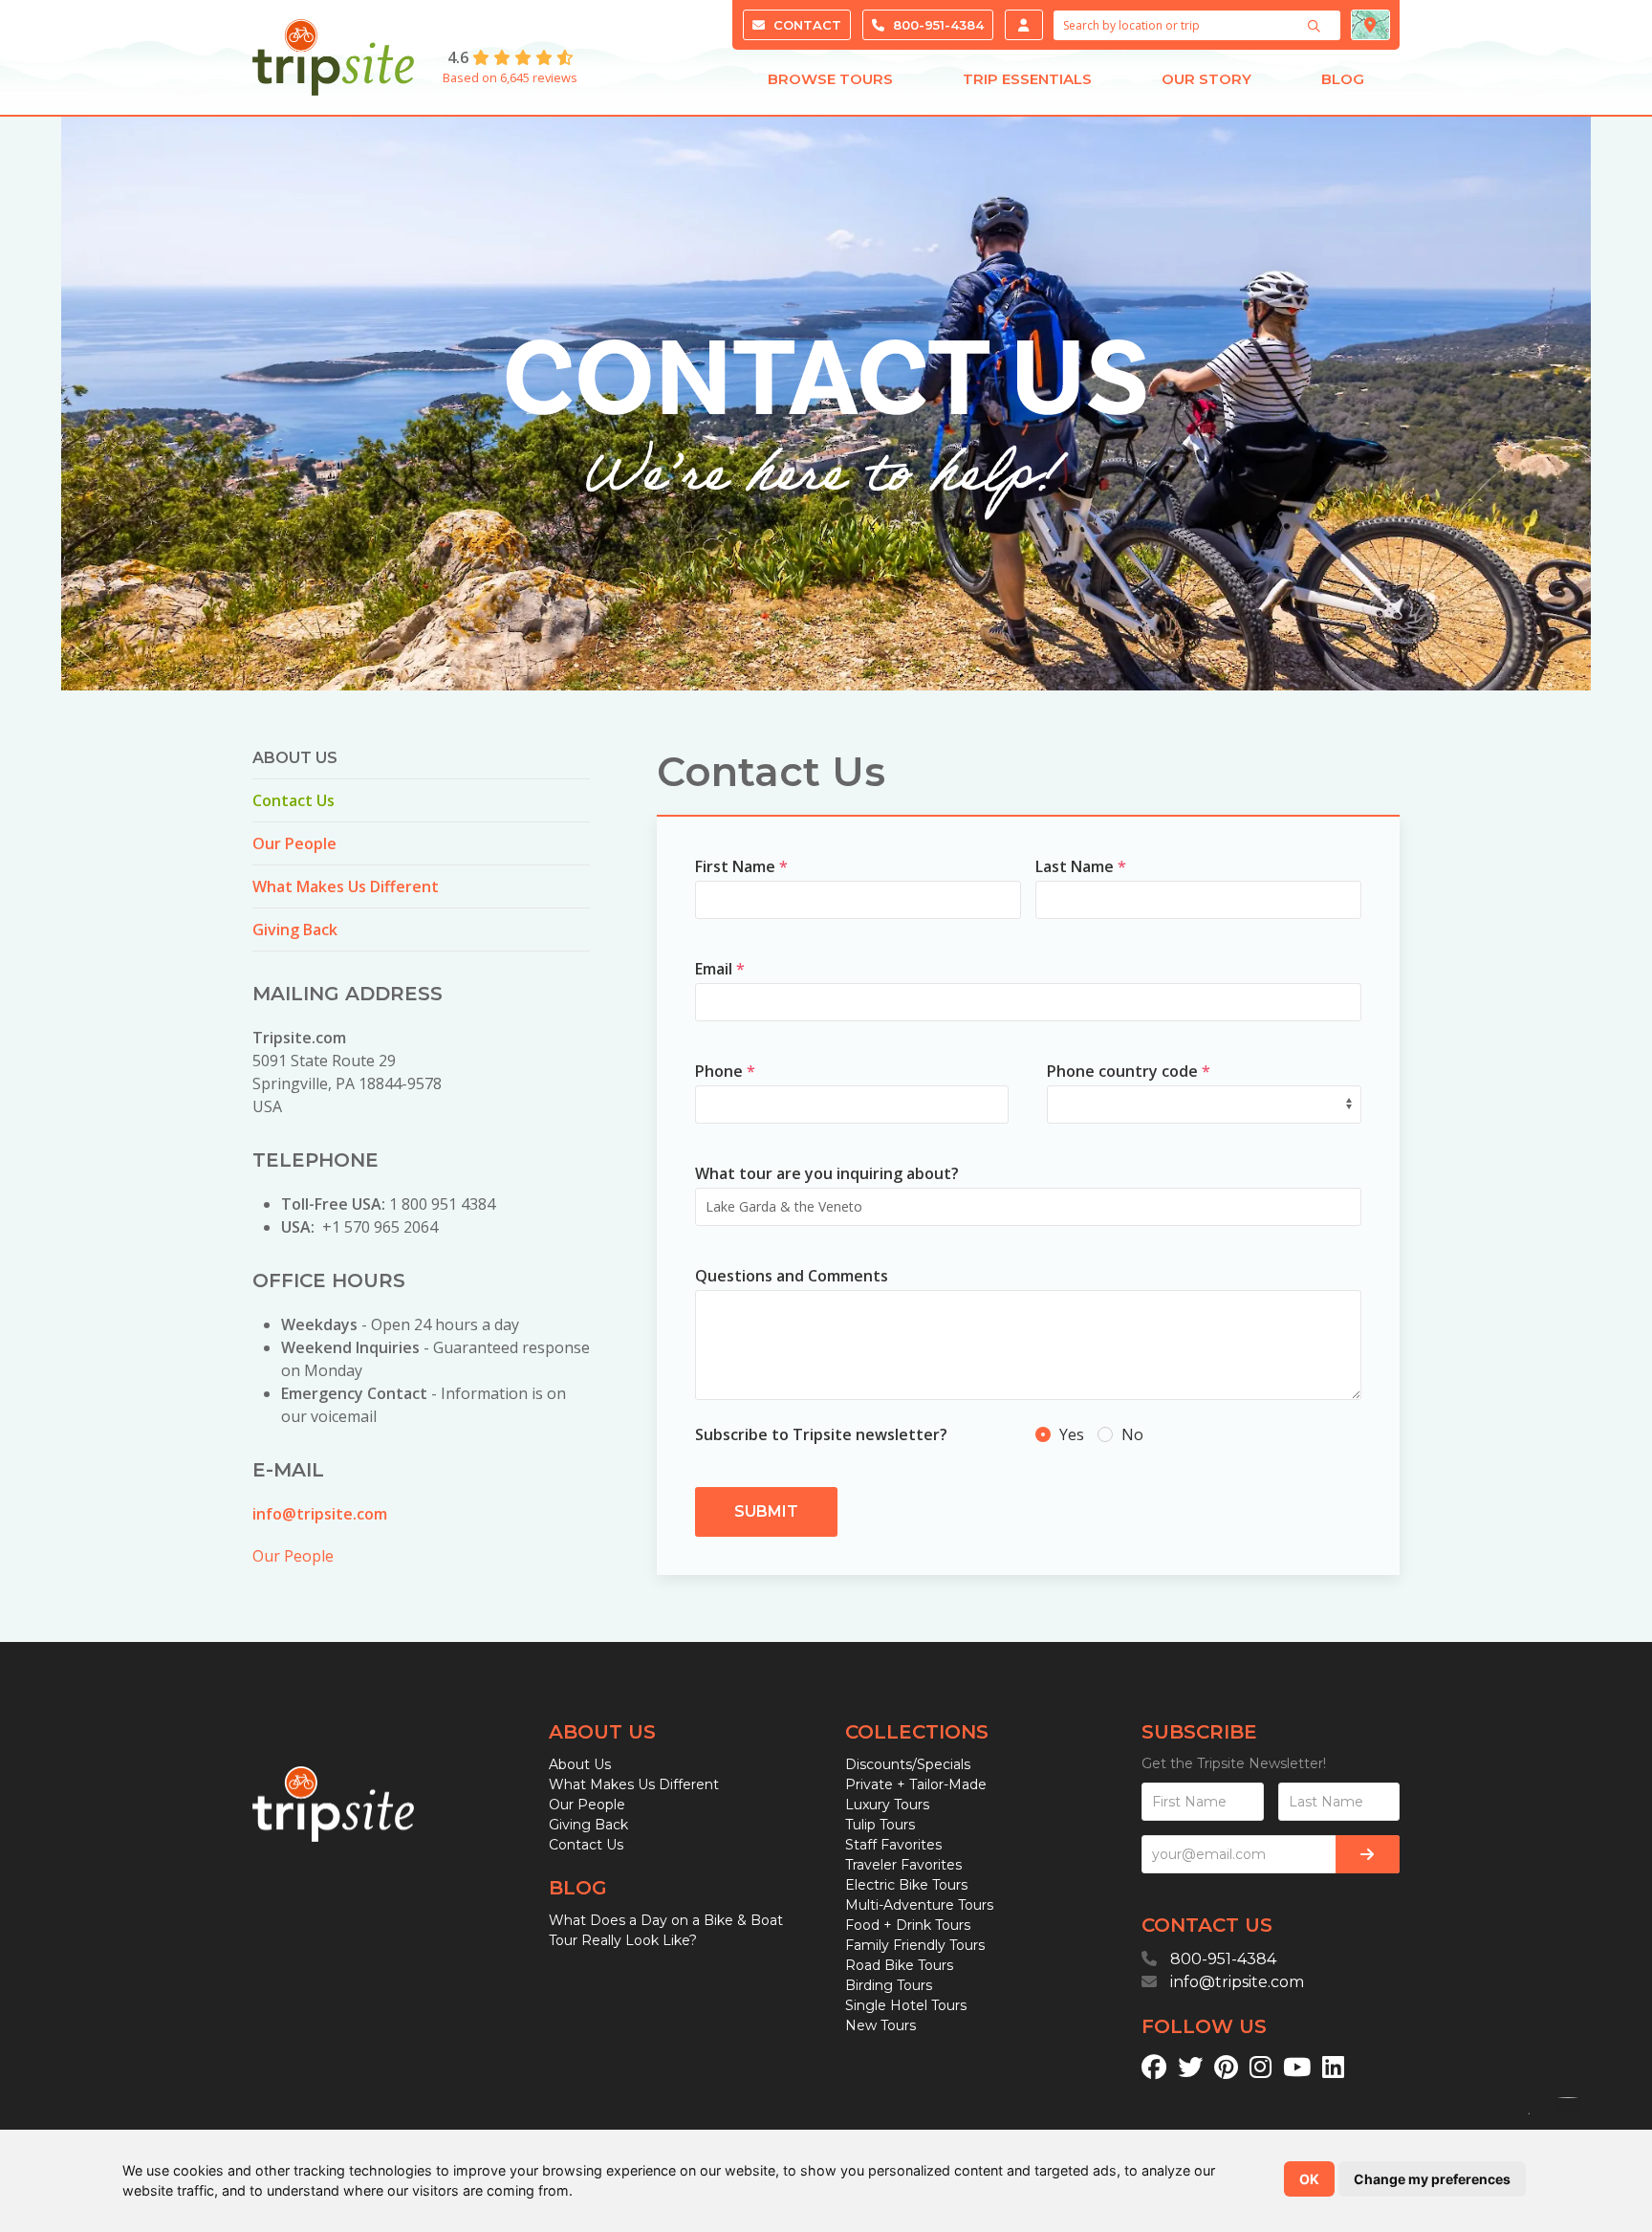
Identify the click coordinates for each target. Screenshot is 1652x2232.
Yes (1072, 1434)
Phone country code (1129, 1071)
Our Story (1206, 79)
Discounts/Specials (908, 1764)
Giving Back (295, 930)
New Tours (880, 2025)
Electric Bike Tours (906, 1885)
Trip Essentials (1027, 79)
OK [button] (1309, 2179)
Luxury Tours (887, 1805)
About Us (580, 1764)
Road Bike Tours (899, 1965)
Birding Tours (889, 1985)
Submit (766, 1511)
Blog (1343, 79)
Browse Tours (830, 79)
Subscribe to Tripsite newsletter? (821, 1434)
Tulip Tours (880, 1825)
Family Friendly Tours (915, 1945)
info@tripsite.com (320, 1514)
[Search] (1316, 26)
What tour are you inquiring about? (827, 1173)
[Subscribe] (1368, 1854)
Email (720, 969)
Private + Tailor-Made (916, 1784)
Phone (725, 1071)
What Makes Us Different (346, 886)
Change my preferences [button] (1432, 2179)
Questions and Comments (792, 1276)
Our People (294, 843)
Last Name (1081, 866)
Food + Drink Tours (908, 1925)
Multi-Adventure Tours (919, 1905)
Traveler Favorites (903, 1865)
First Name (741, 866)
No (1130, 1434)
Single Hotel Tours (906, 2005)
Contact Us (293, 800)
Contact (805, 25)
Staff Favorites (893, 1845)
